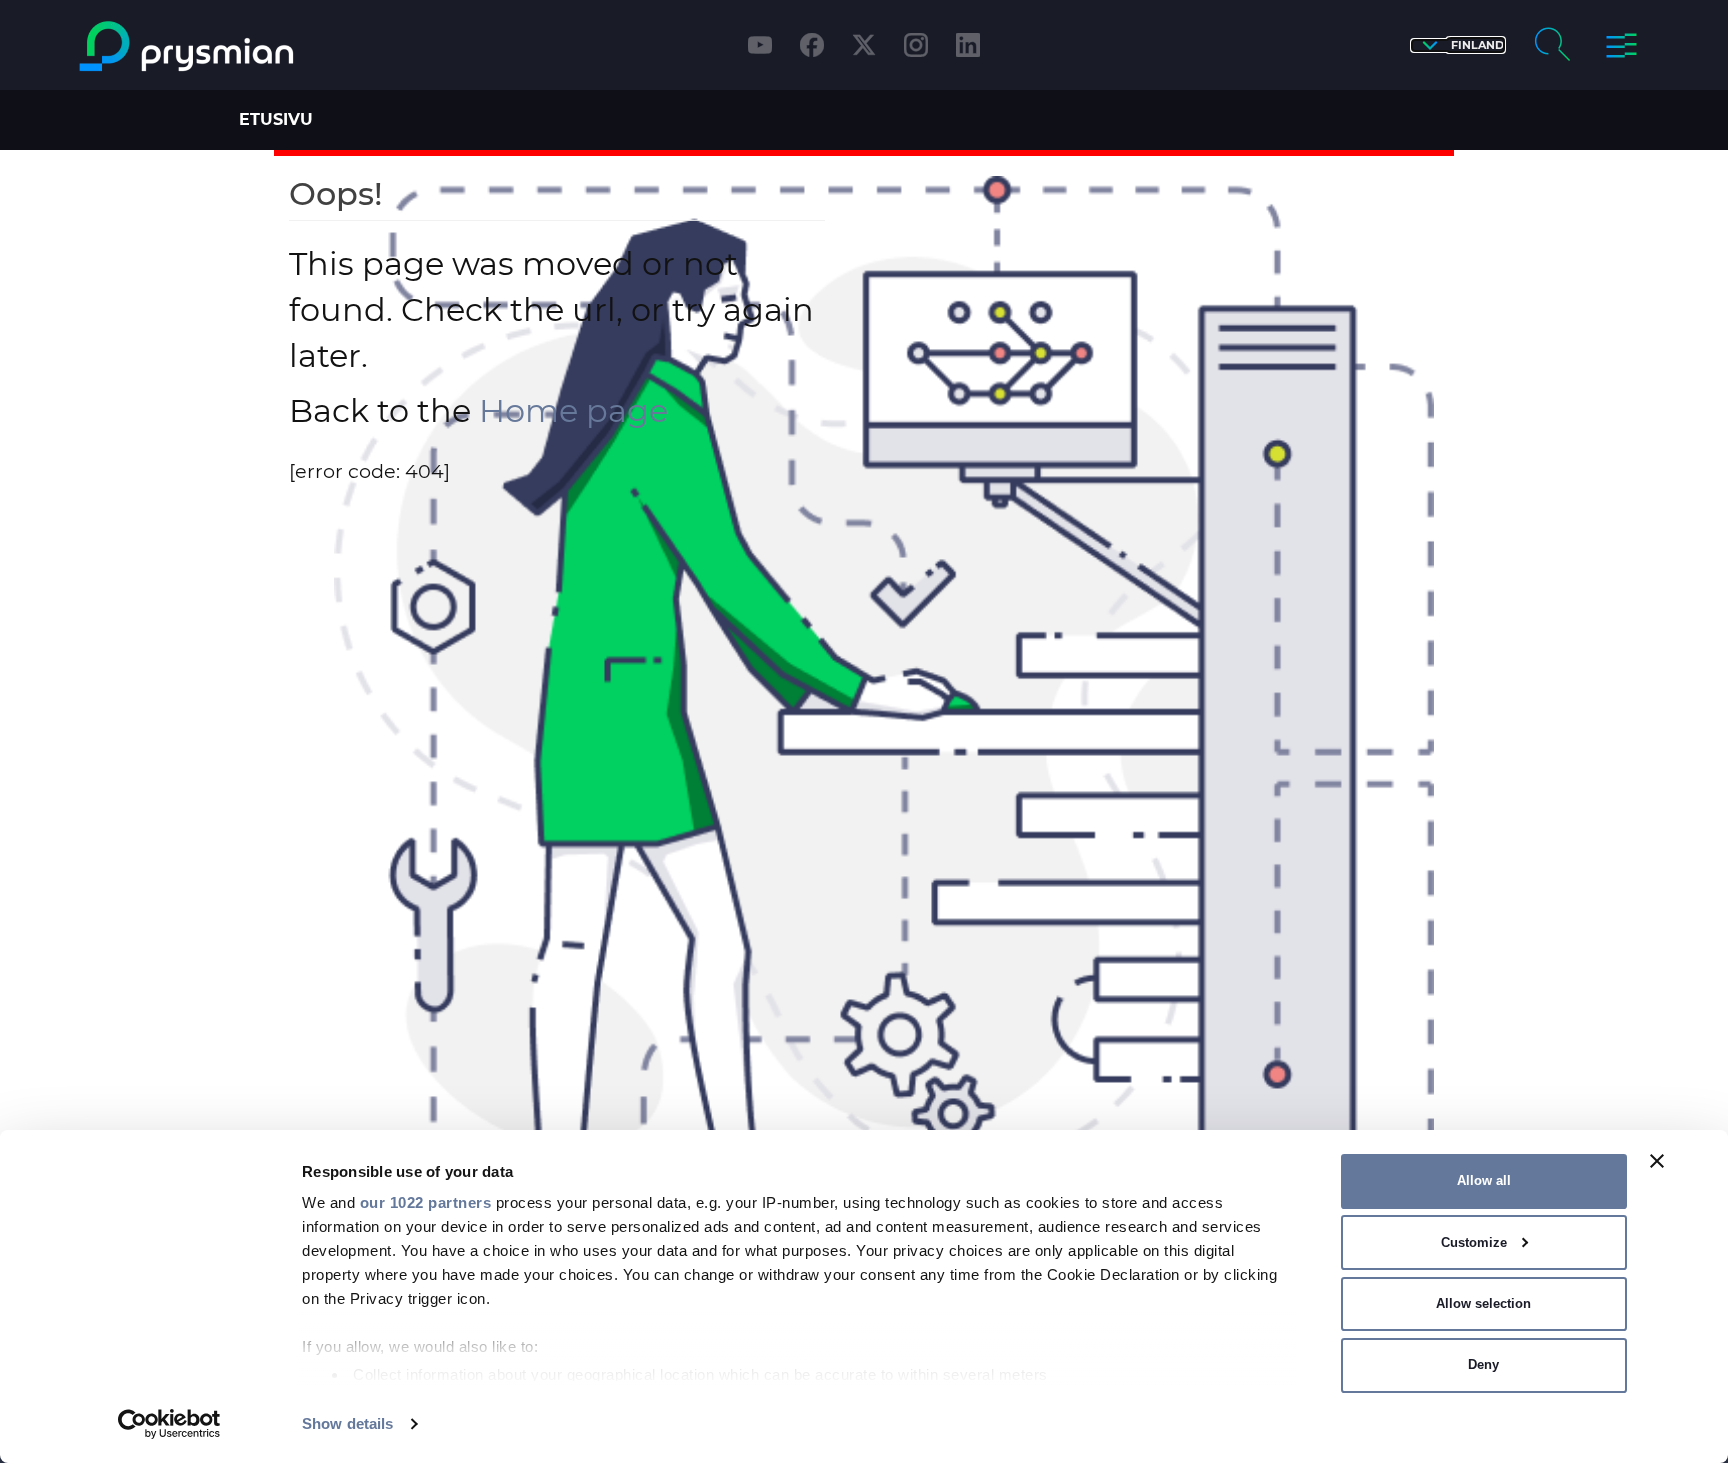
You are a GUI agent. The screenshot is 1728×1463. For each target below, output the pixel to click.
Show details (347, 1423)
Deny (1483, 1364)
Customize (1474, 1242)
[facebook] (812, 45)
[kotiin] (267, 46)
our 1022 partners (426, 1202)
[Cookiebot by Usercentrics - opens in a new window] (169, 1424)
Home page (573, 410)
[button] (1458, 45)
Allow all (1484, 1180)
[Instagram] (916, 45)
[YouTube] (760, 45)
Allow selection (1483, 1303)
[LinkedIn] (968, 45)
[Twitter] (864, 45)
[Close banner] (1657, 1161)
